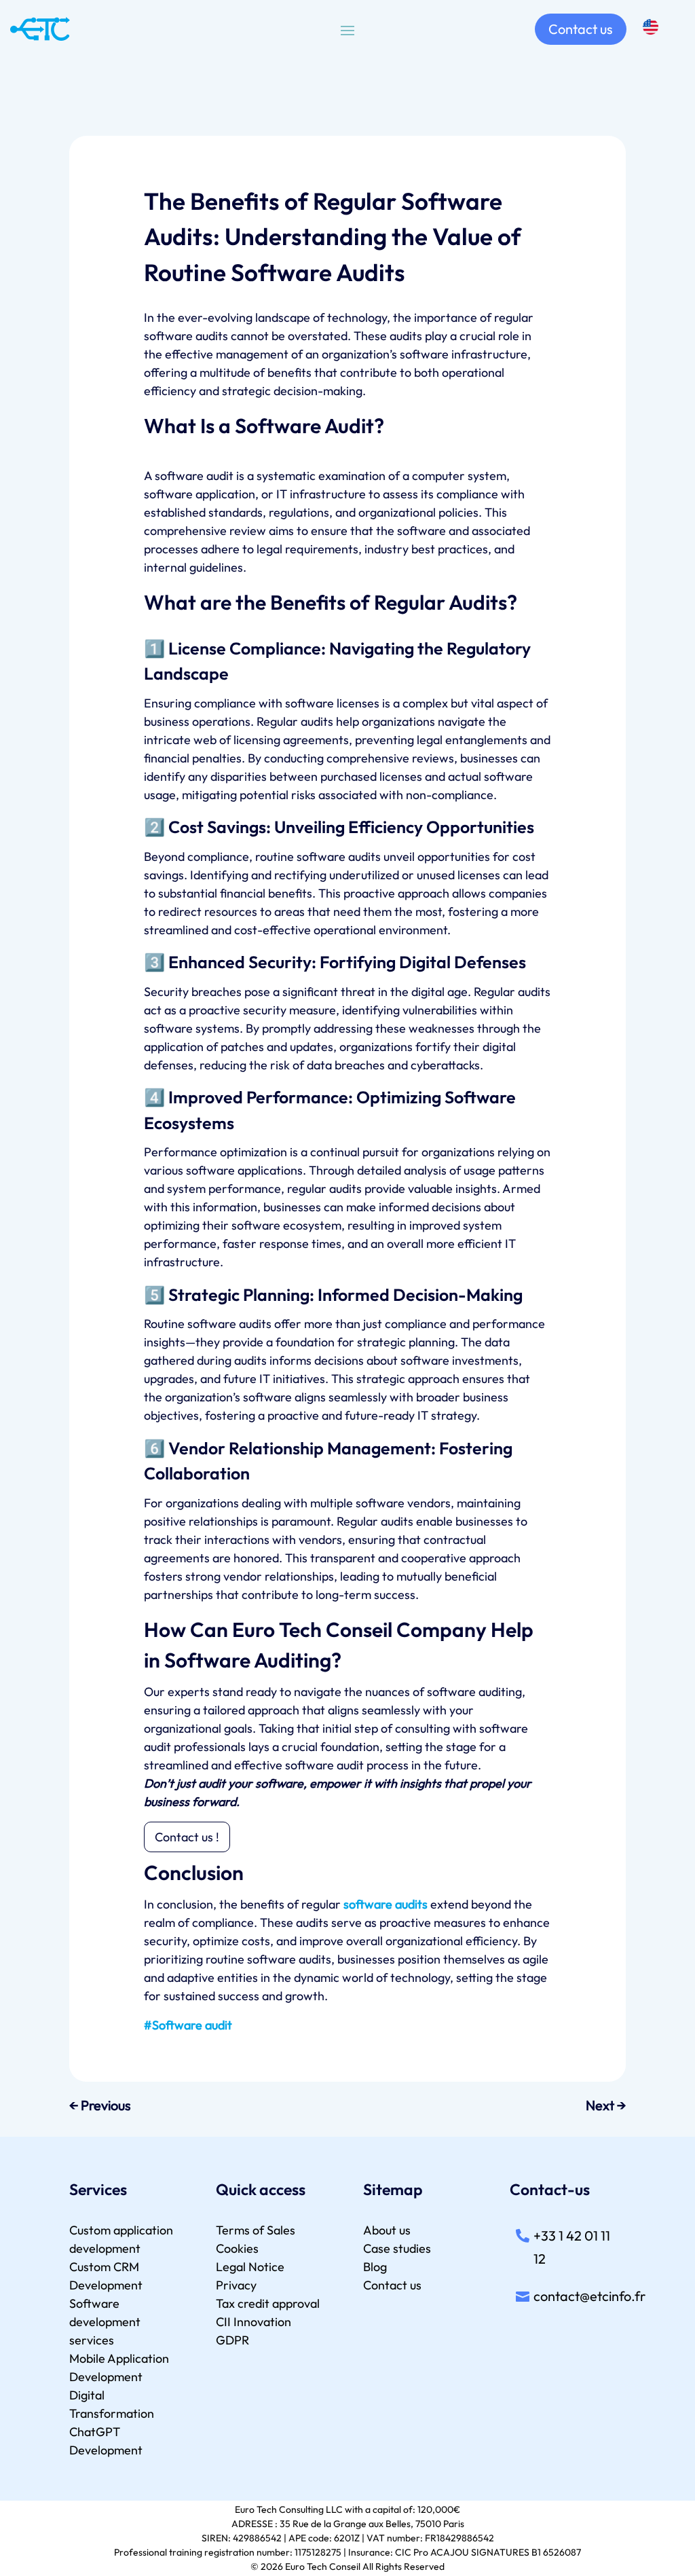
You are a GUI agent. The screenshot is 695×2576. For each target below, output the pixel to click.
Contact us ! (187, 1837)
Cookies (237, 2248)
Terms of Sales (256, 2230)
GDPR (232, 2340)
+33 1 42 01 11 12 (572, 2247)
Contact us (581, 29)
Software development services (105, 2322)
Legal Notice (250, 2267)
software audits (386, 1904)
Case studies (397, 2248)
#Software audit (188, 2025)
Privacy (236, 2285)
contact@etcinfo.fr (589, 2296)
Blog (375, 2267)
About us (387, 2230)
